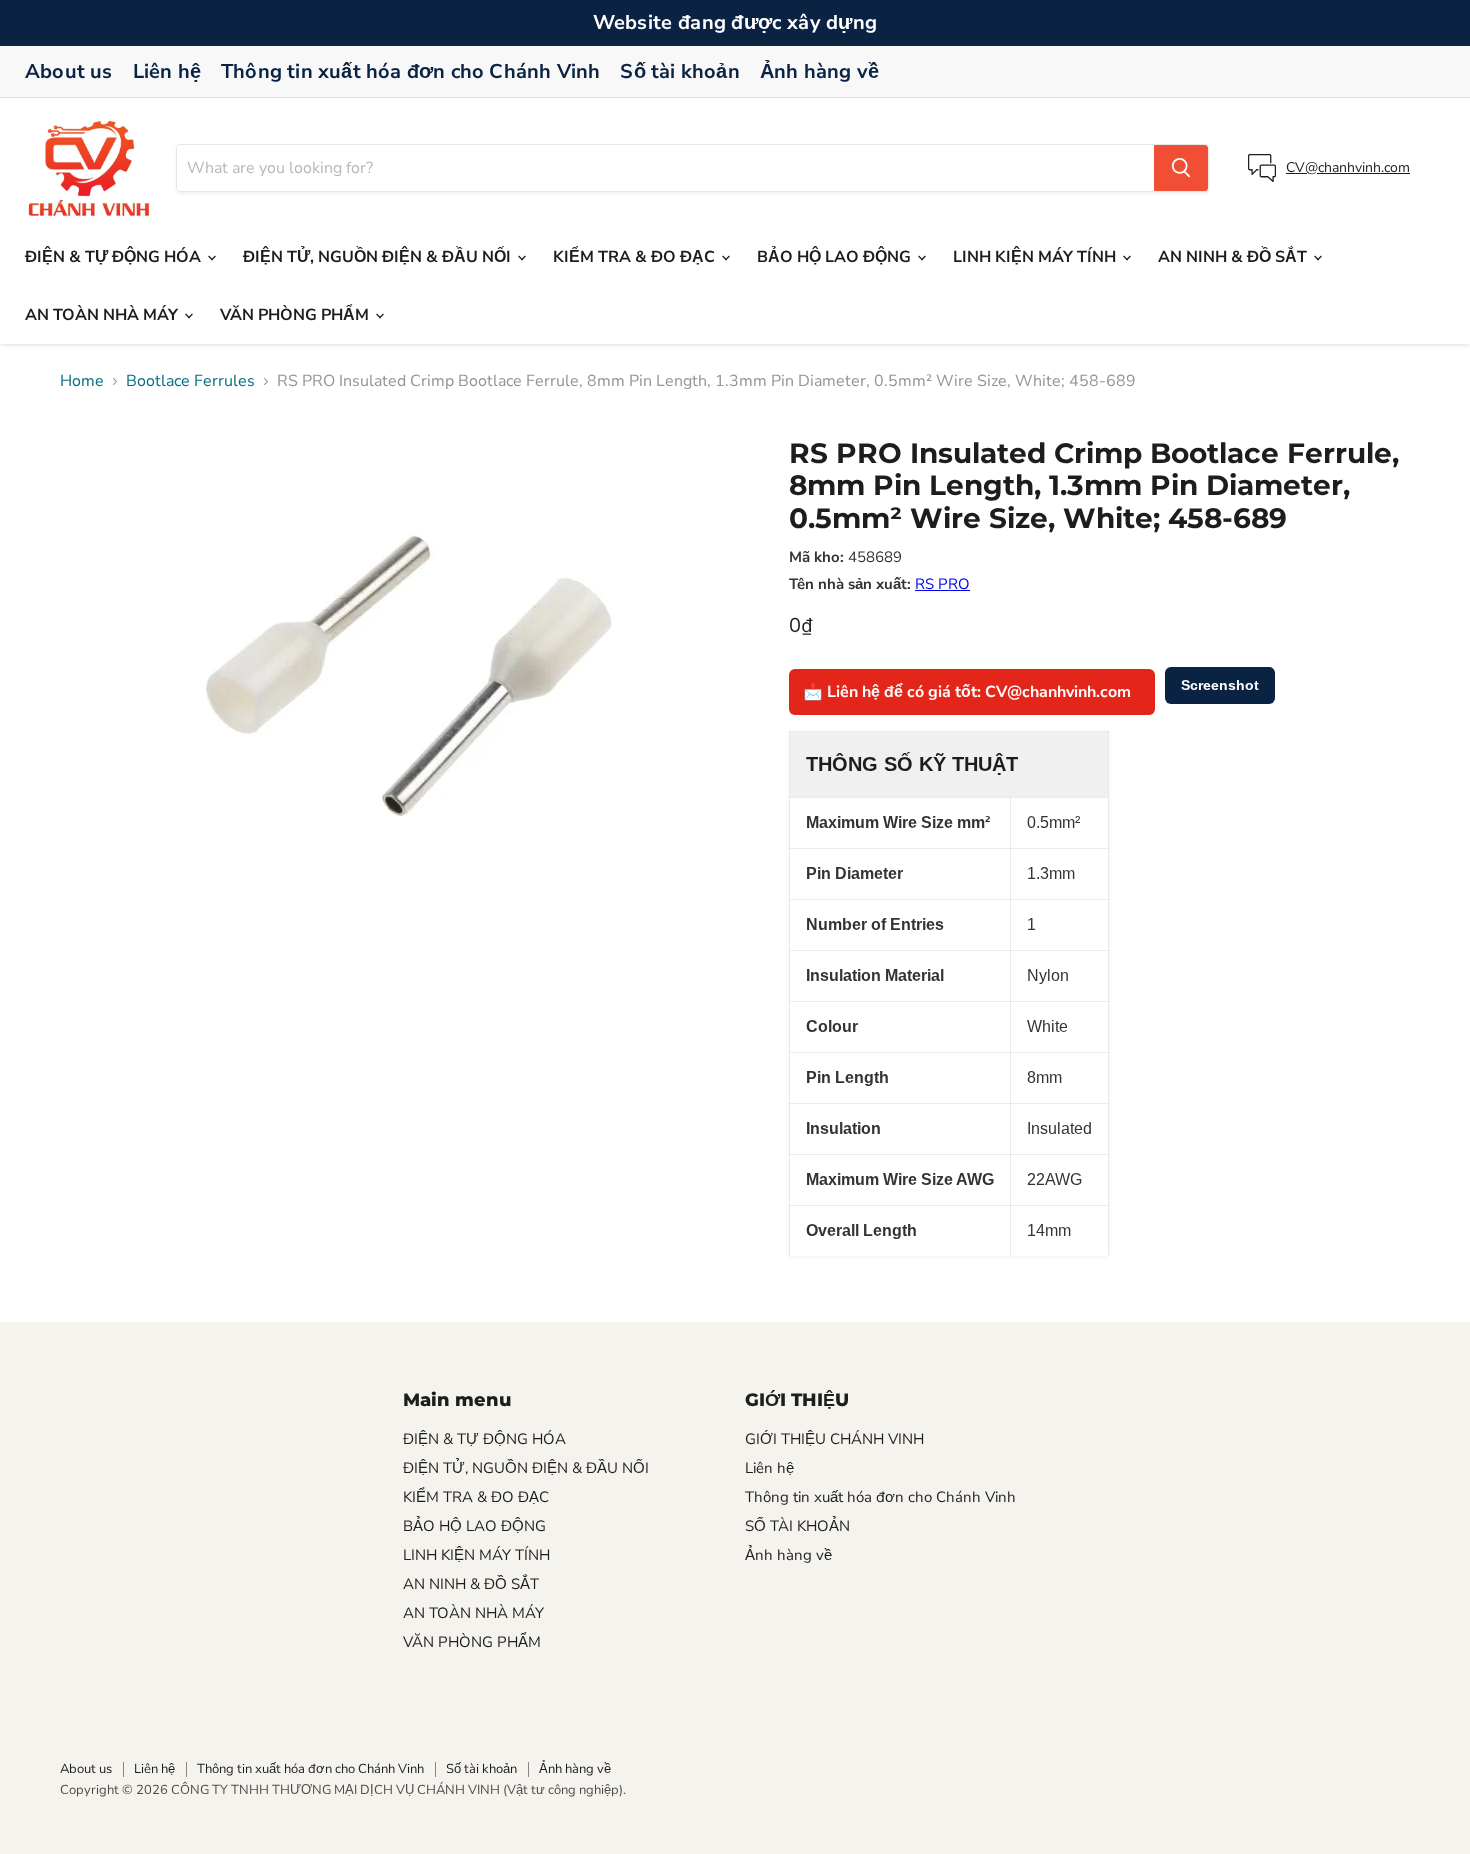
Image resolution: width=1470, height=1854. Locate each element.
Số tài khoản (679, 71)
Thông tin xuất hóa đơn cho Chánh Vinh (410, 71)
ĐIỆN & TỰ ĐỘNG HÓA (115, 257)
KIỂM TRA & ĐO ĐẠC (636, 257)
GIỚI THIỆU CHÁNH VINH (834, 1439)
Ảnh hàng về (819, 71)
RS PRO (942, 584)
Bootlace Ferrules (190, 381)
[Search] (1181, 168)
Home (82, 381)
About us (69, 71)
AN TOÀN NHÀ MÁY (103, 315)
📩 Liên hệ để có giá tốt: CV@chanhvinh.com (967, 692)
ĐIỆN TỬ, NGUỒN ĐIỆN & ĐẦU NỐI (379, 257)
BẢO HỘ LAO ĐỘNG (836, 257)
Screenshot (1220, 685)
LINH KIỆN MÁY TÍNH (1036, 257)
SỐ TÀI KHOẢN (797, 1526)
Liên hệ (167, 71)
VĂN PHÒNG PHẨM (296, 315)
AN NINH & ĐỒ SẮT (1234, 257)
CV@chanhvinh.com (1348, 167)
